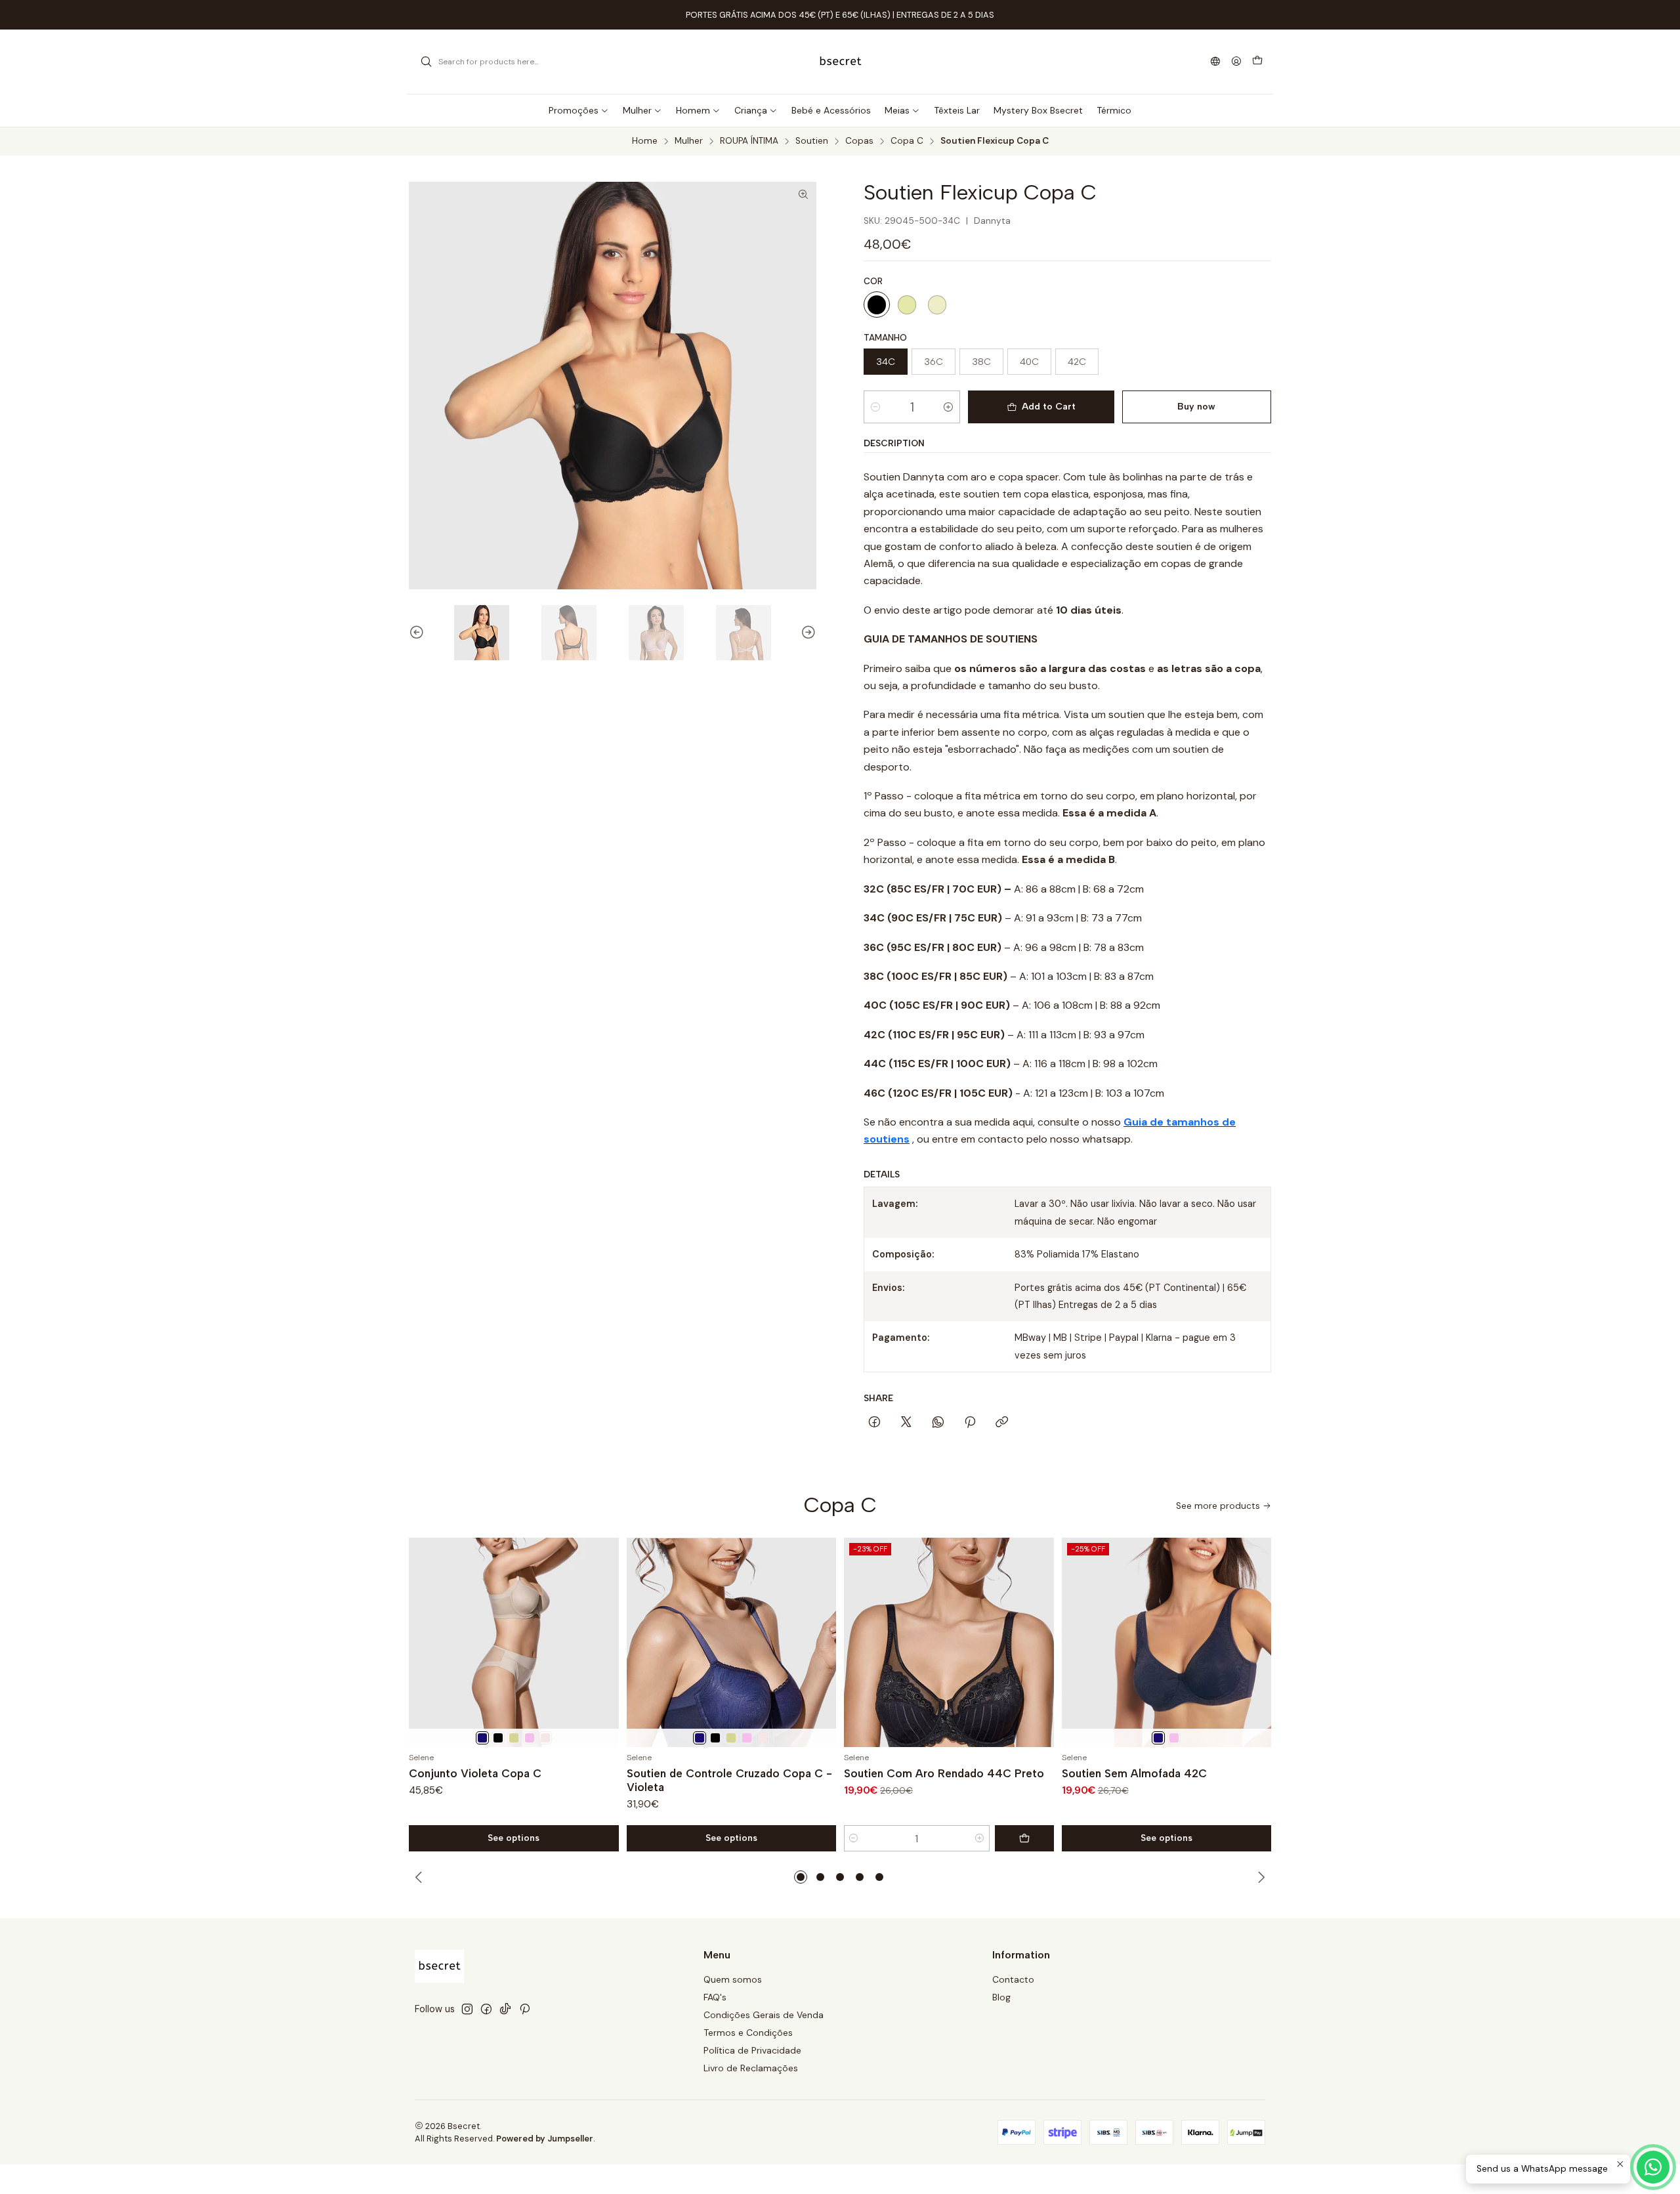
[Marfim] (545, 1738)
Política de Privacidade (752, 2050)
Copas (859, 141)
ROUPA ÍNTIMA (749, 141)
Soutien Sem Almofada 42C (1134, 1773)
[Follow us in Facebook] (486, 2009)
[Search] (426, 62)
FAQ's (715, 1997)
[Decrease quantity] (875, 407)
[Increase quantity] (948, 407)
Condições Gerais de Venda (764, 2015)
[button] (801, 1877)
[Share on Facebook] (874, 1423)
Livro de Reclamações (751, 2068)
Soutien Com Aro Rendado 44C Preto (944, 1773)
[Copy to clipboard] (1002, 1423)
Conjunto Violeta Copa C (475, 1773)
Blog (1001, 1997)
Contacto (1013, 1979)
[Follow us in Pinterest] (525, 2009)
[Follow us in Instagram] (467, 2009)
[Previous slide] (419, 633)
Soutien (812, 141)
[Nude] (907, 305)
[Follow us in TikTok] (505, 2009)
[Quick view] (603, 1643)
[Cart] (1257, 62)
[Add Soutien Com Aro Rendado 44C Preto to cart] (1024, 1838)
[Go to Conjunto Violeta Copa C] (514, 1643)
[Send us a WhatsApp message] (1653, 2167)
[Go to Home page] (840, 62)
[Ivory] (937, 305)
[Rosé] (530, 1738)
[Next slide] (807, 633)
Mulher (689, 141)
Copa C (907, 141)
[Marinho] (482, 1738)
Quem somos (733, 1979)
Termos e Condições (748, 2033)
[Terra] (514, 1738)
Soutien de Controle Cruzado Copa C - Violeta (729, 1780)
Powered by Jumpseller (545, 2139)
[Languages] (1215, 62)
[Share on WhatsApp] (938, 1423)
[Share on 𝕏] (906, 1423)
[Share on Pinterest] (970, 1423)
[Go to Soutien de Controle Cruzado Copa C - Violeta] (732, 1643)
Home (645, 141)
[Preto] (877, 305)
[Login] (1236, 62)
